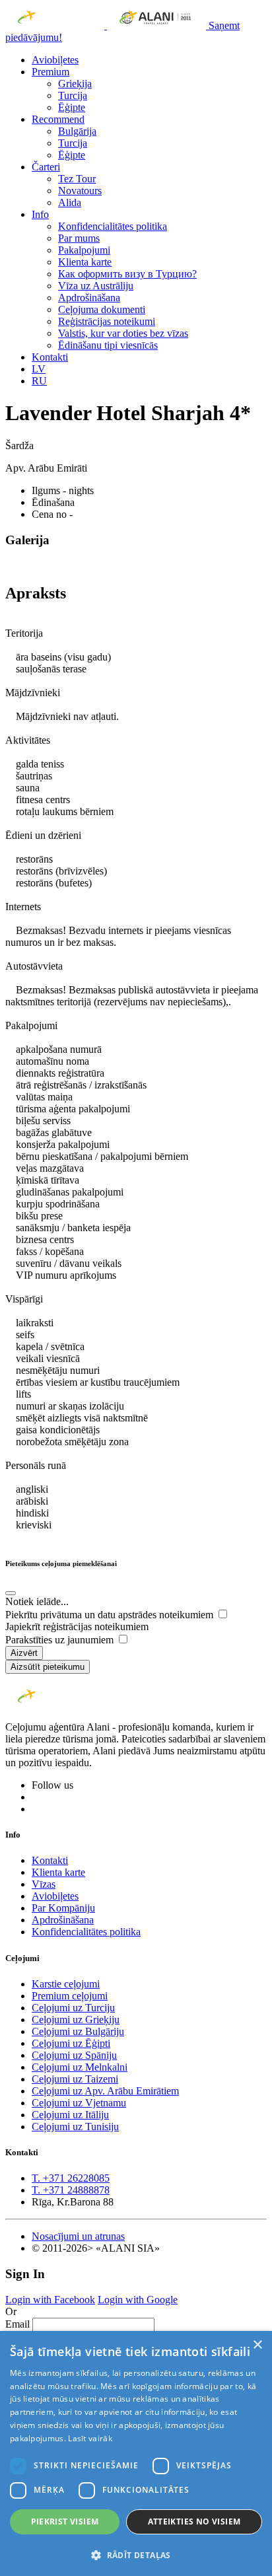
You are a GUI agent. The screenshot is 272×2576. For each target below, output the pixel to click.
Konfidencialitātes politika (113, 226)
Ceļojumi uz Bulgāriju (78, 2031)
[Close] (11, 1593)
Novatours (80, 191)
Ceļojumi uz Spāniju (74, 2055)
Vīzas (44, 1884)
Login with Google (138, 2300)
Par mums (79, 238)
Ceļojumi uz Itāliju (70, 2115)
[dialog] (136, 2453)
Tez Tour (77, 179)
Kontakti (50, 357)
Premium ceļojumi (70, 1996)
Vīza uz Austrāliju (96, 286)
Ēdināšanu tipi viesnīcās (108, 345)
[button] (136, 2555)
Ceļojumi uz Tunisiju (75, 2127)
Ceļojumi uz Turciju (73, 2008)
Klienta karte (85, 262)
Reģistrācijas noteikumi (107, 321)
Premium (51, 72)
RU (39, 381)
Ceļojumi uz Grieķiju (76, 2020)
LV (39, 369)
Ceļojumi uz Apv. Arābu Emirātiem (105, 2091)
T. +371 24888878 (71, 2190)
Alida (70, 202)
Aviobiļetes (55, 60)
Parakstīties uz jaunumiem (61, 1640)
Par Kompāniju (63, 1908)
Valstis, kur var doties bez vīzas (123, 333)
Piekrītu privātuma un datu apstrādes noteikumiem (111, 1615)
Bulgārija (77, 131)
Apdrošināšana (89, 298)
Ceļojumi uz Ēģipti (71, 2043)
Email (17, 2324)
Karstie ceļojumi (66, 1984)
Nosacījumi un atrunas (78, 2236)
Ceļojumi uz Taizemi (75, 2079)
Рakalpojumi (84, 250)
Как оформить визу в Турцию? (127, 274)
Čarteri (46, 167)
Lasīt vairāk (90, 2438)
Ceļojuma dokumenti (102, 309)
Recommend (58, 119)
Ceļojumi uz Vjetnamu (79, 2103)
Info (40, 214)
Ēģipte (72, 107)
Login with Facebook (50, 2300)
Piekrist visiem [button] (65, 2522)
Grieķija (75, 84)
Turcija (73, 95)
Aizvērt (24, 1653)
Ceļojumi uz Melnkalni (80, 2067)
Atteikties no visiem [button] (194, 2522)
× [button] (257, 2345)
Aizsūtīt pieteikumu (48, 1667)
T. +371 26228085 (71, 2178)
